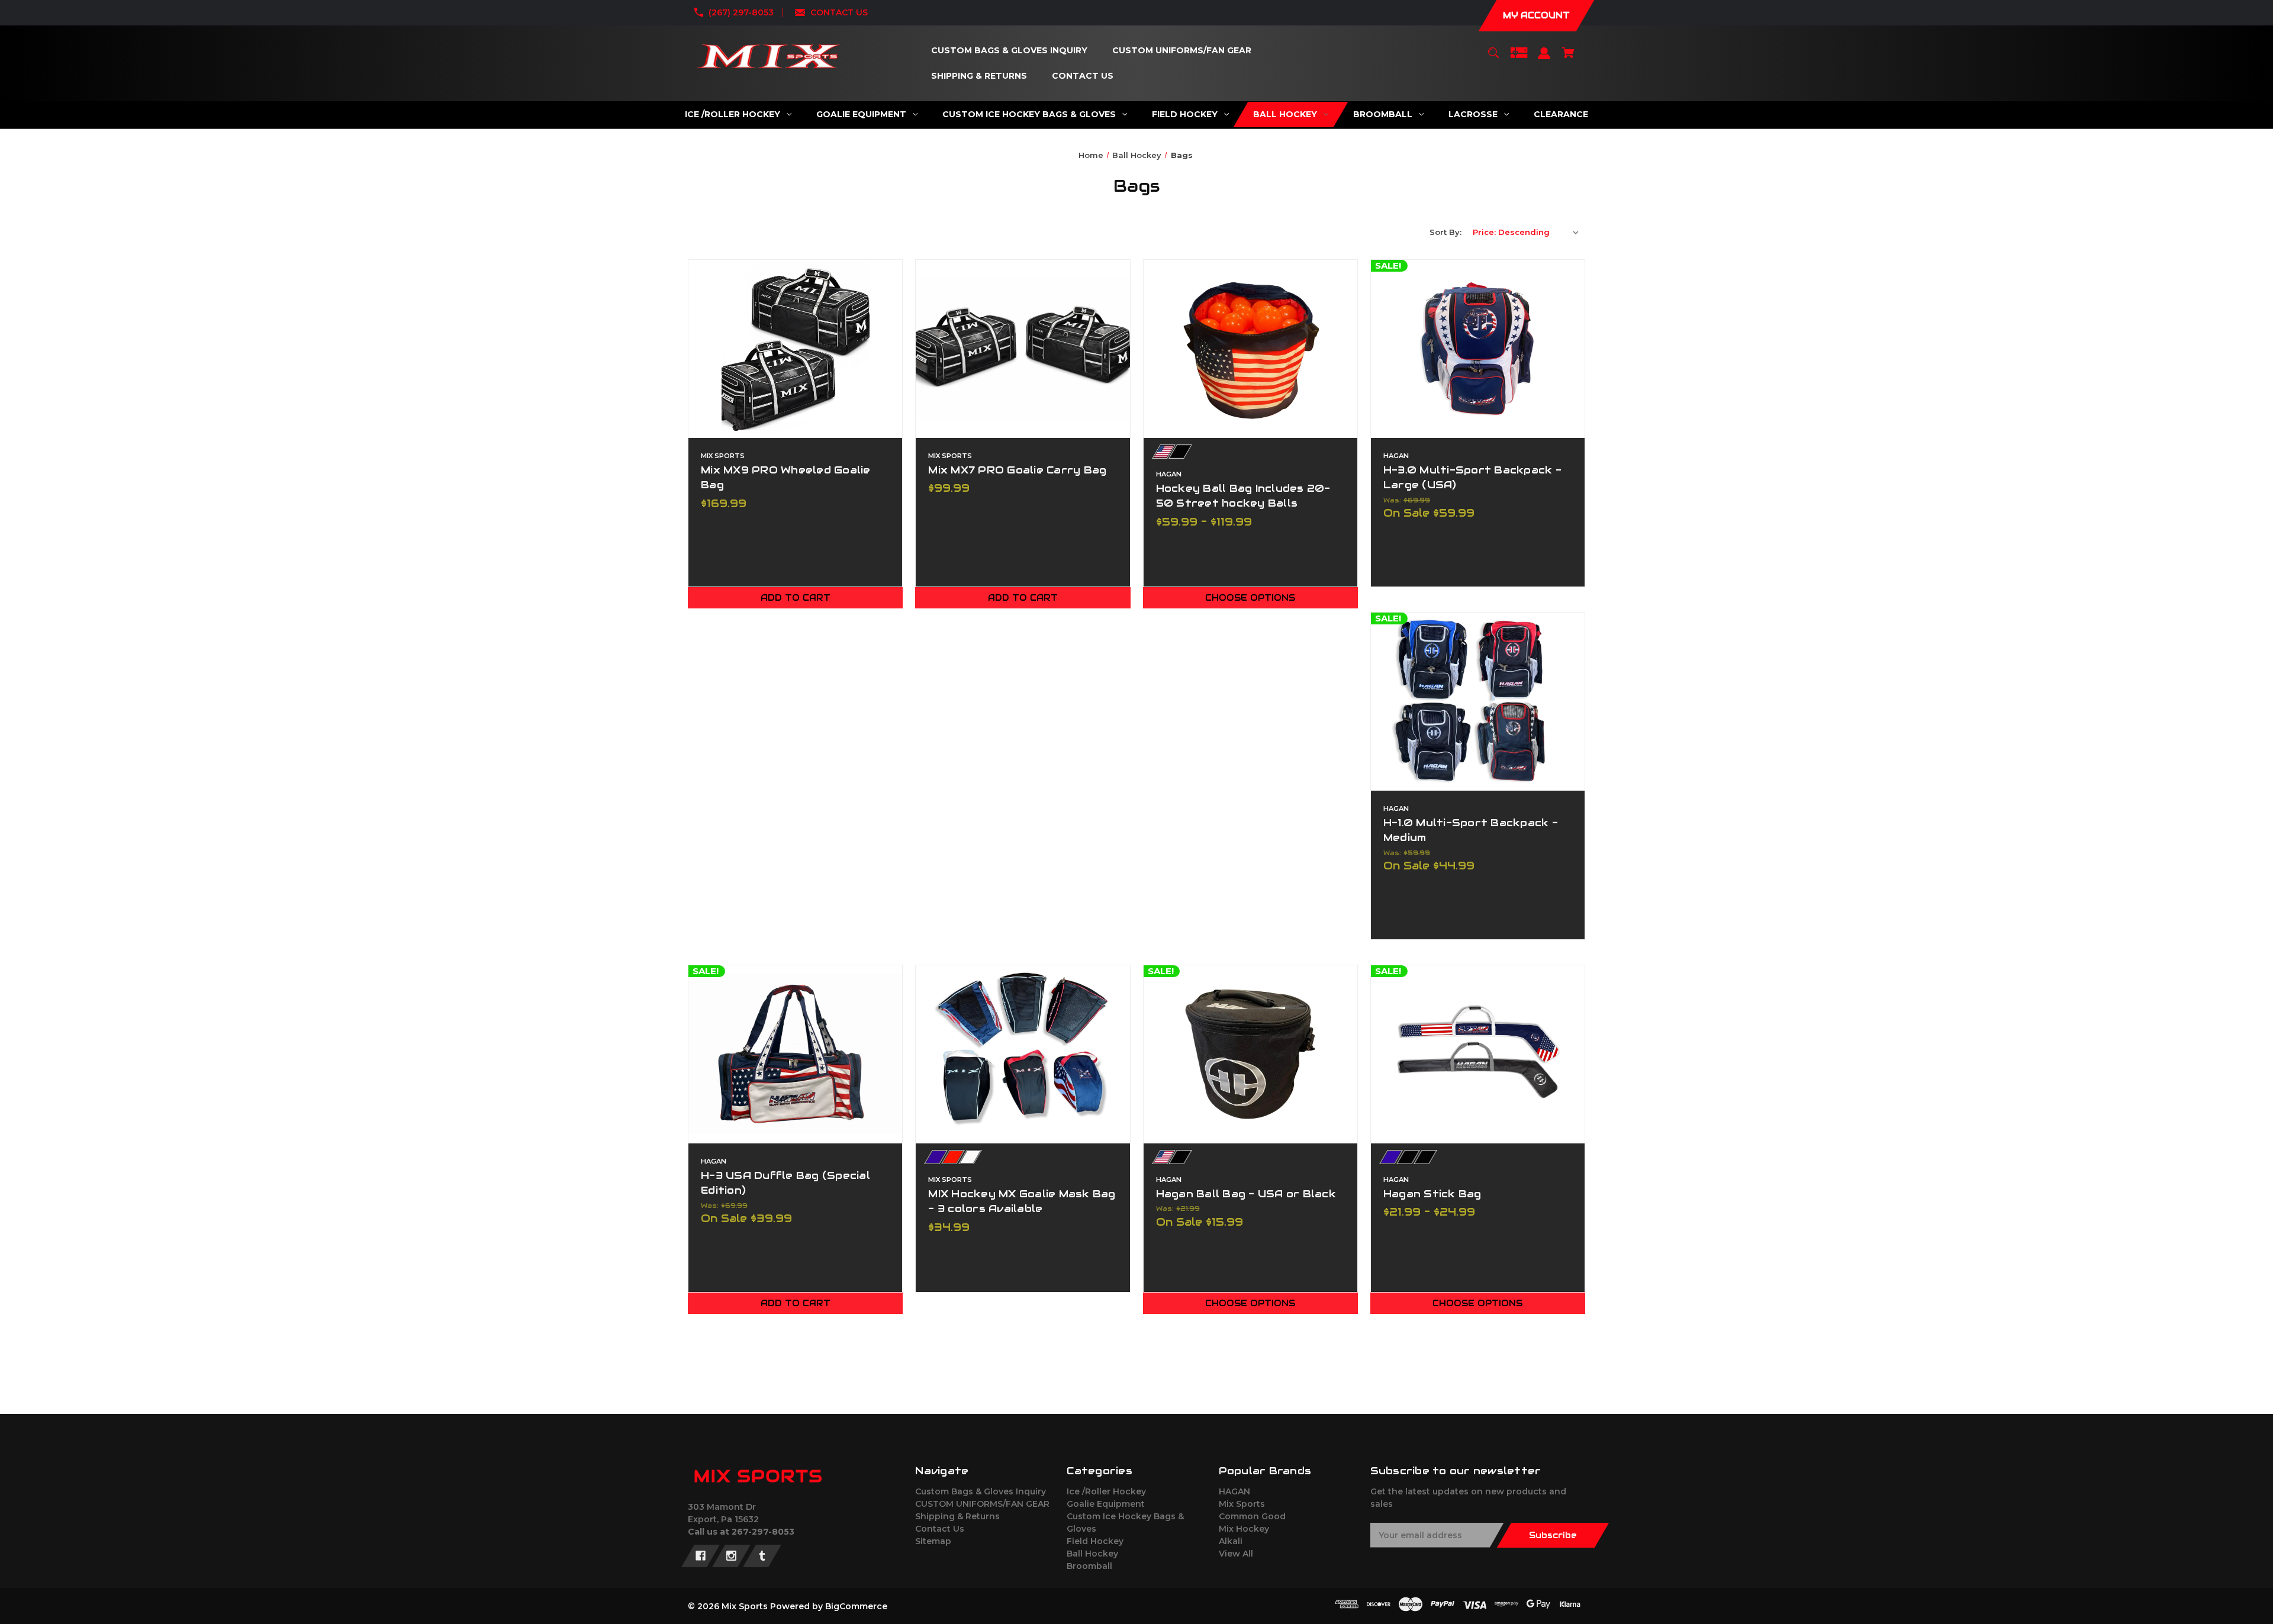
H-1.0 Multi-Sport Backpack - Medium (1471, 830)
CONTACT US (839, 12)
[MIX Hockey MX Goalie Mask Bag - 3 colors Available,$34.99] (1023, 1054)
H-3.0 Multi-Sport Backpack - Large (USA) (1472, 477)
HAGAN (1234, 1491)
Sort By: (1445, 232)
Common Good (1252, 1516)
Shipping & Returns (957, 1516)
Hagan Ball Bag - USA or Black (1246, 1194)
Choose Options (1250, 598)
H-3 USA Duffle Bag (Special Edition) (785, 1183)
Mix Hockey (1244, 1529)
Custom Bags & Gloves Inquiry (981, 1491)
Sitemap (933, 1541)
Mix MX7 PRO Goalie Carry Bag (1017, 470)
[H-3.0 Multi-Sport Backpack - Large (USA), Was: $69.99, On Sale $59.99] (1478, 349)
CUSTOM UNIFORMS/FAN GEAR (982, 1504)
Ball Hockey (1092, 1554)
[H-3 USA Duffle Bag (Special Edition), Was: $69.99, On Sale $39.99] (795, 1054)
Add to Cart (796, 598)
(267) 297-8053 (741, 12)
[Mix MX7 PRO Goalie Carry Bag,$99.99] (1023, 349)
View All (1236, 1554)
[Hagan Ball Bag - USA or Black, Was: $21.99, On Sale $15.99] (1250, 1054)
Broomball (1089, 1566)
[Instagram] (731, 1556)
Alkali (1231, 1541)
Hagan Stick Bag (1432, 1194)
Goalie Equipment (1106, 1504)
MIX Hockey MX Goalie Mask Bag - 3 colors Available (1022, 1201)
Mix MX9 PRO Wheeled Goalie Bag (786, 477)
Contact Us (940, 1529)
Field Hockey (1095, 1541)
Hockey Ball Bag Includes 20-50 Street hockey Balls (1243, 496)
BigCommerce (856, 1606)
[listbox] (1526, 232)
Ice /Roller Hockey (1106, 1491)
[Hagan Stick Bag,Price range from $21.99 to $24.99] (1478, 1054)
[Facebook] (701, 1556)
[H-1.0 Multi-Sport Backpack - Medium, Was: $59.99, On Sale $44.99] (1478, 701)
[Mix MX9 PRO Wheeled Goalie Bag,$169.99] (795, 349)
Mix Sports (1242, 1504)
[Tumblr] (762, 1556)
